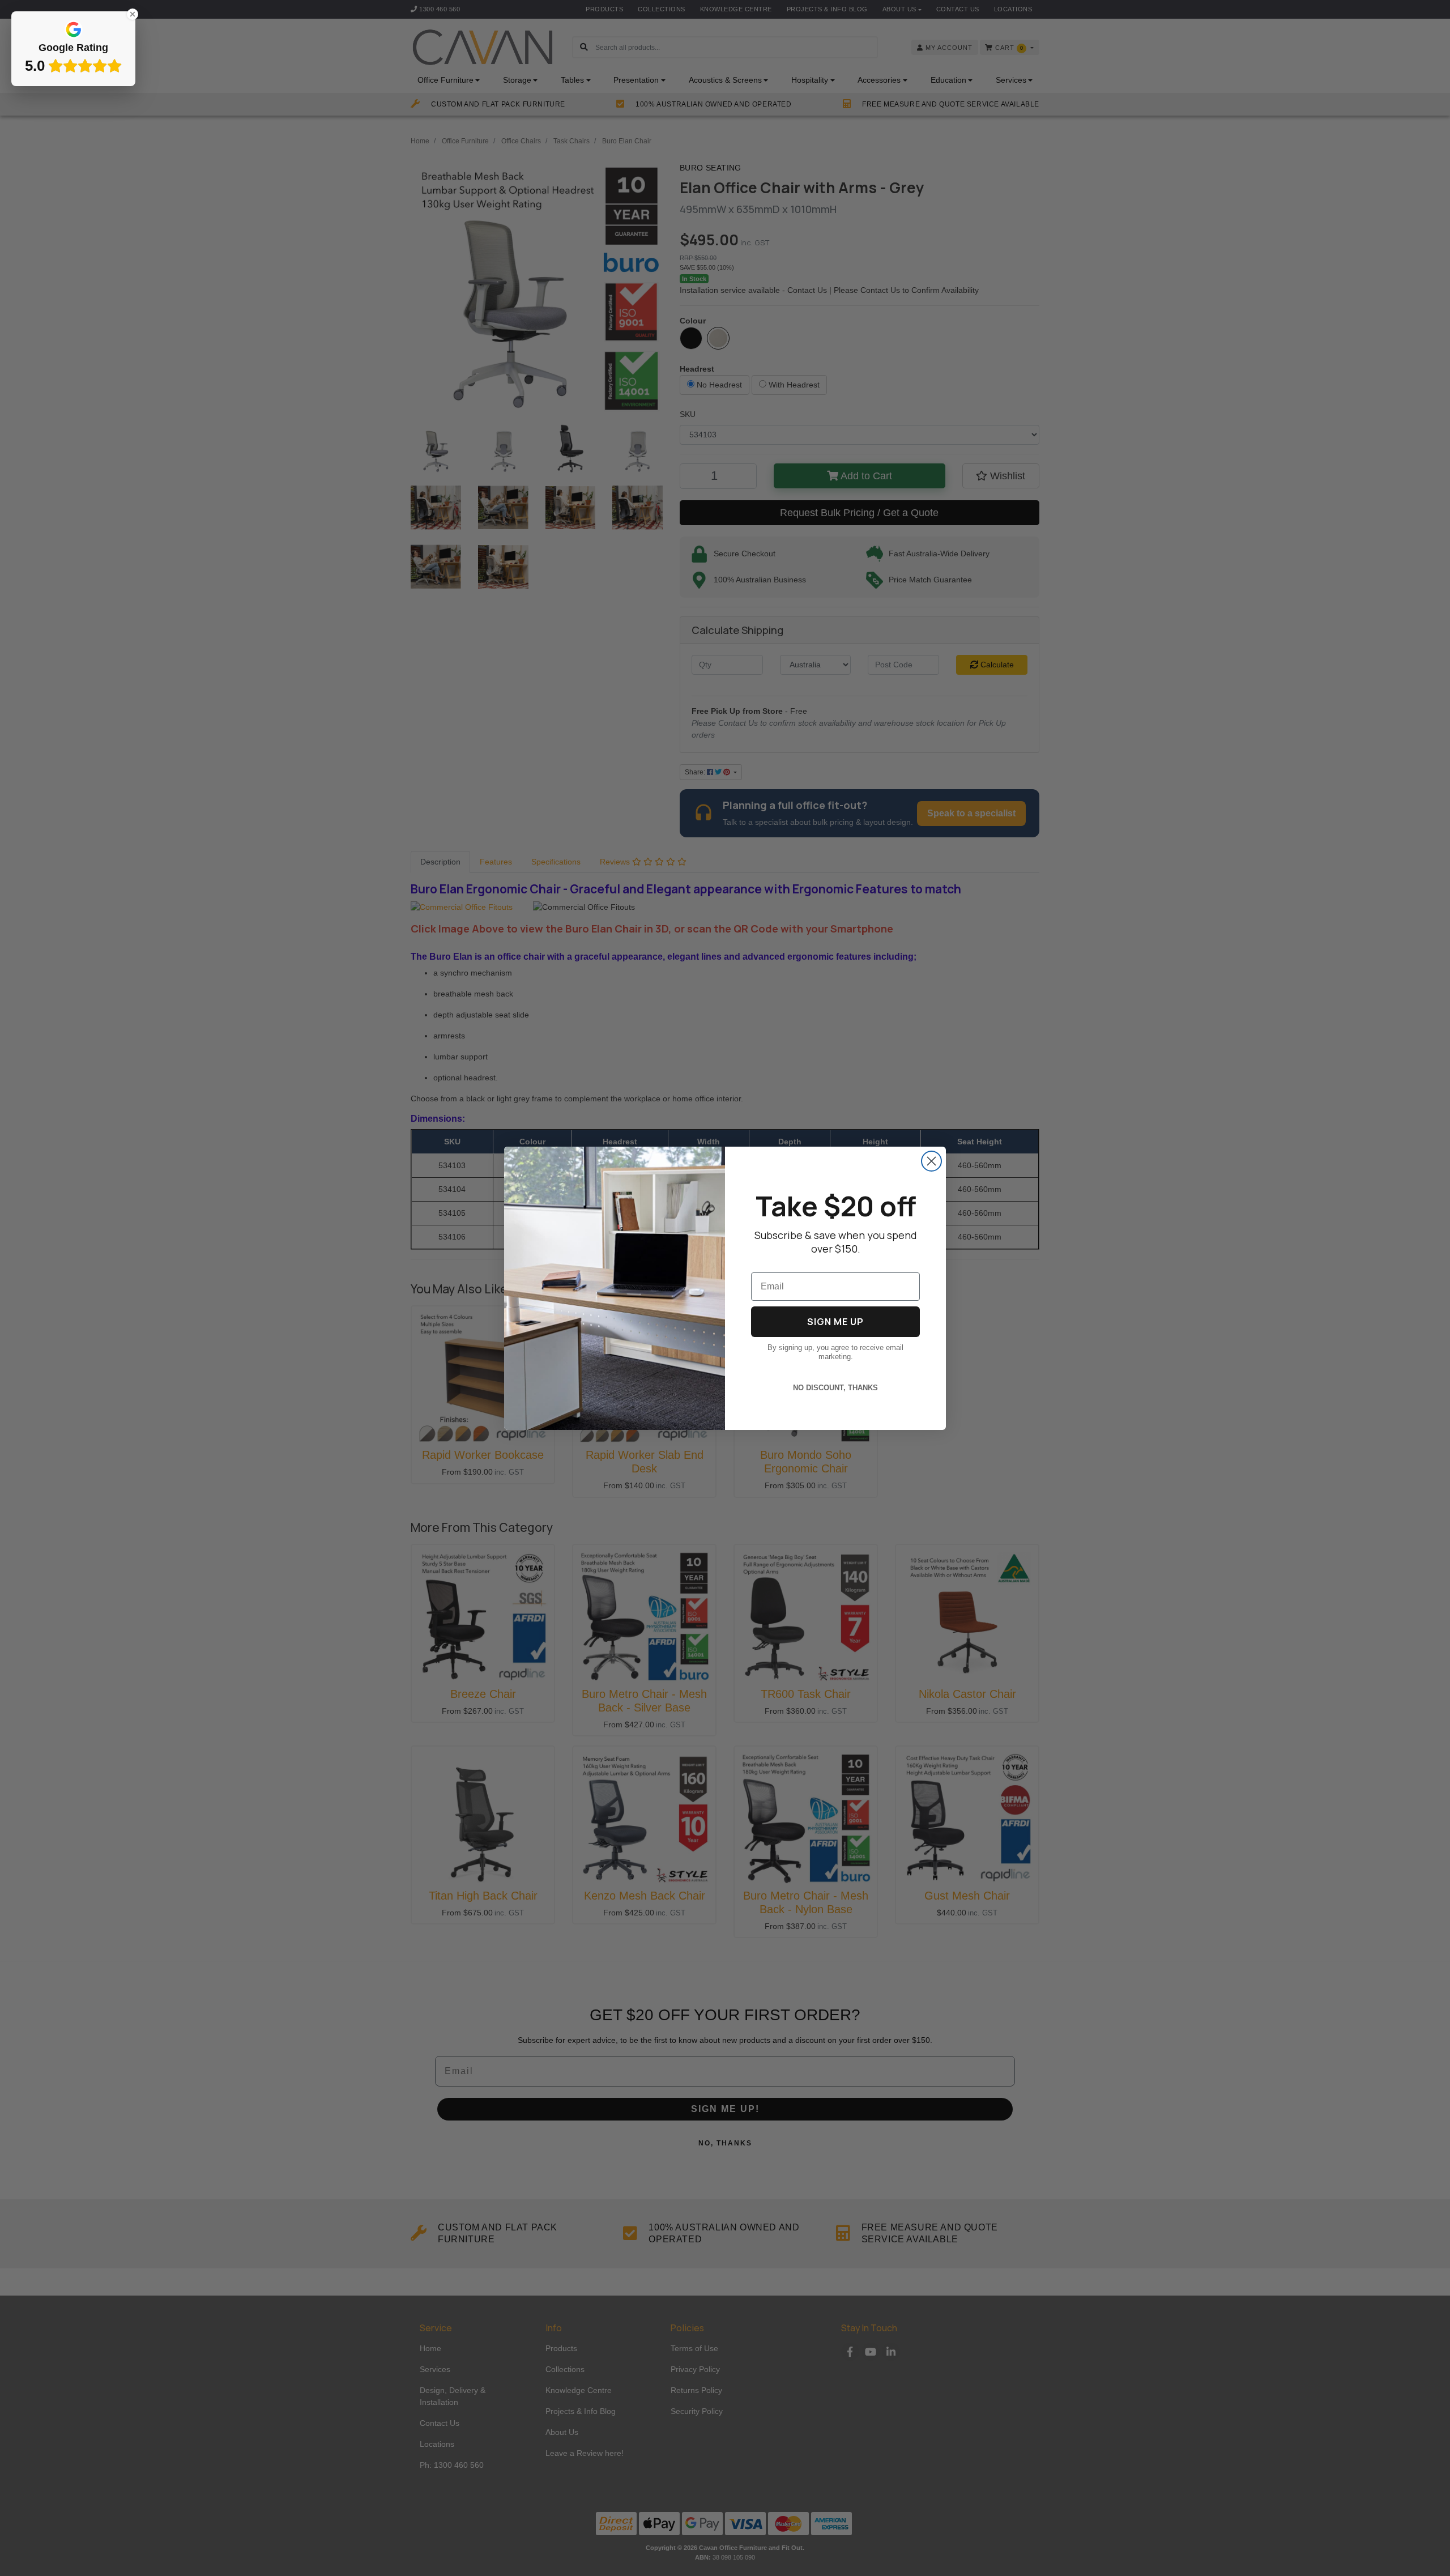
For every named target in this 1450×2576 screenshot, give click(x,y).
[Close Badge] (133, 14)
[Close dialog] (931, 1161)
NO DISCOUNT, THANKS (835, 1388)
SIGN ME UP (835, 1322)
